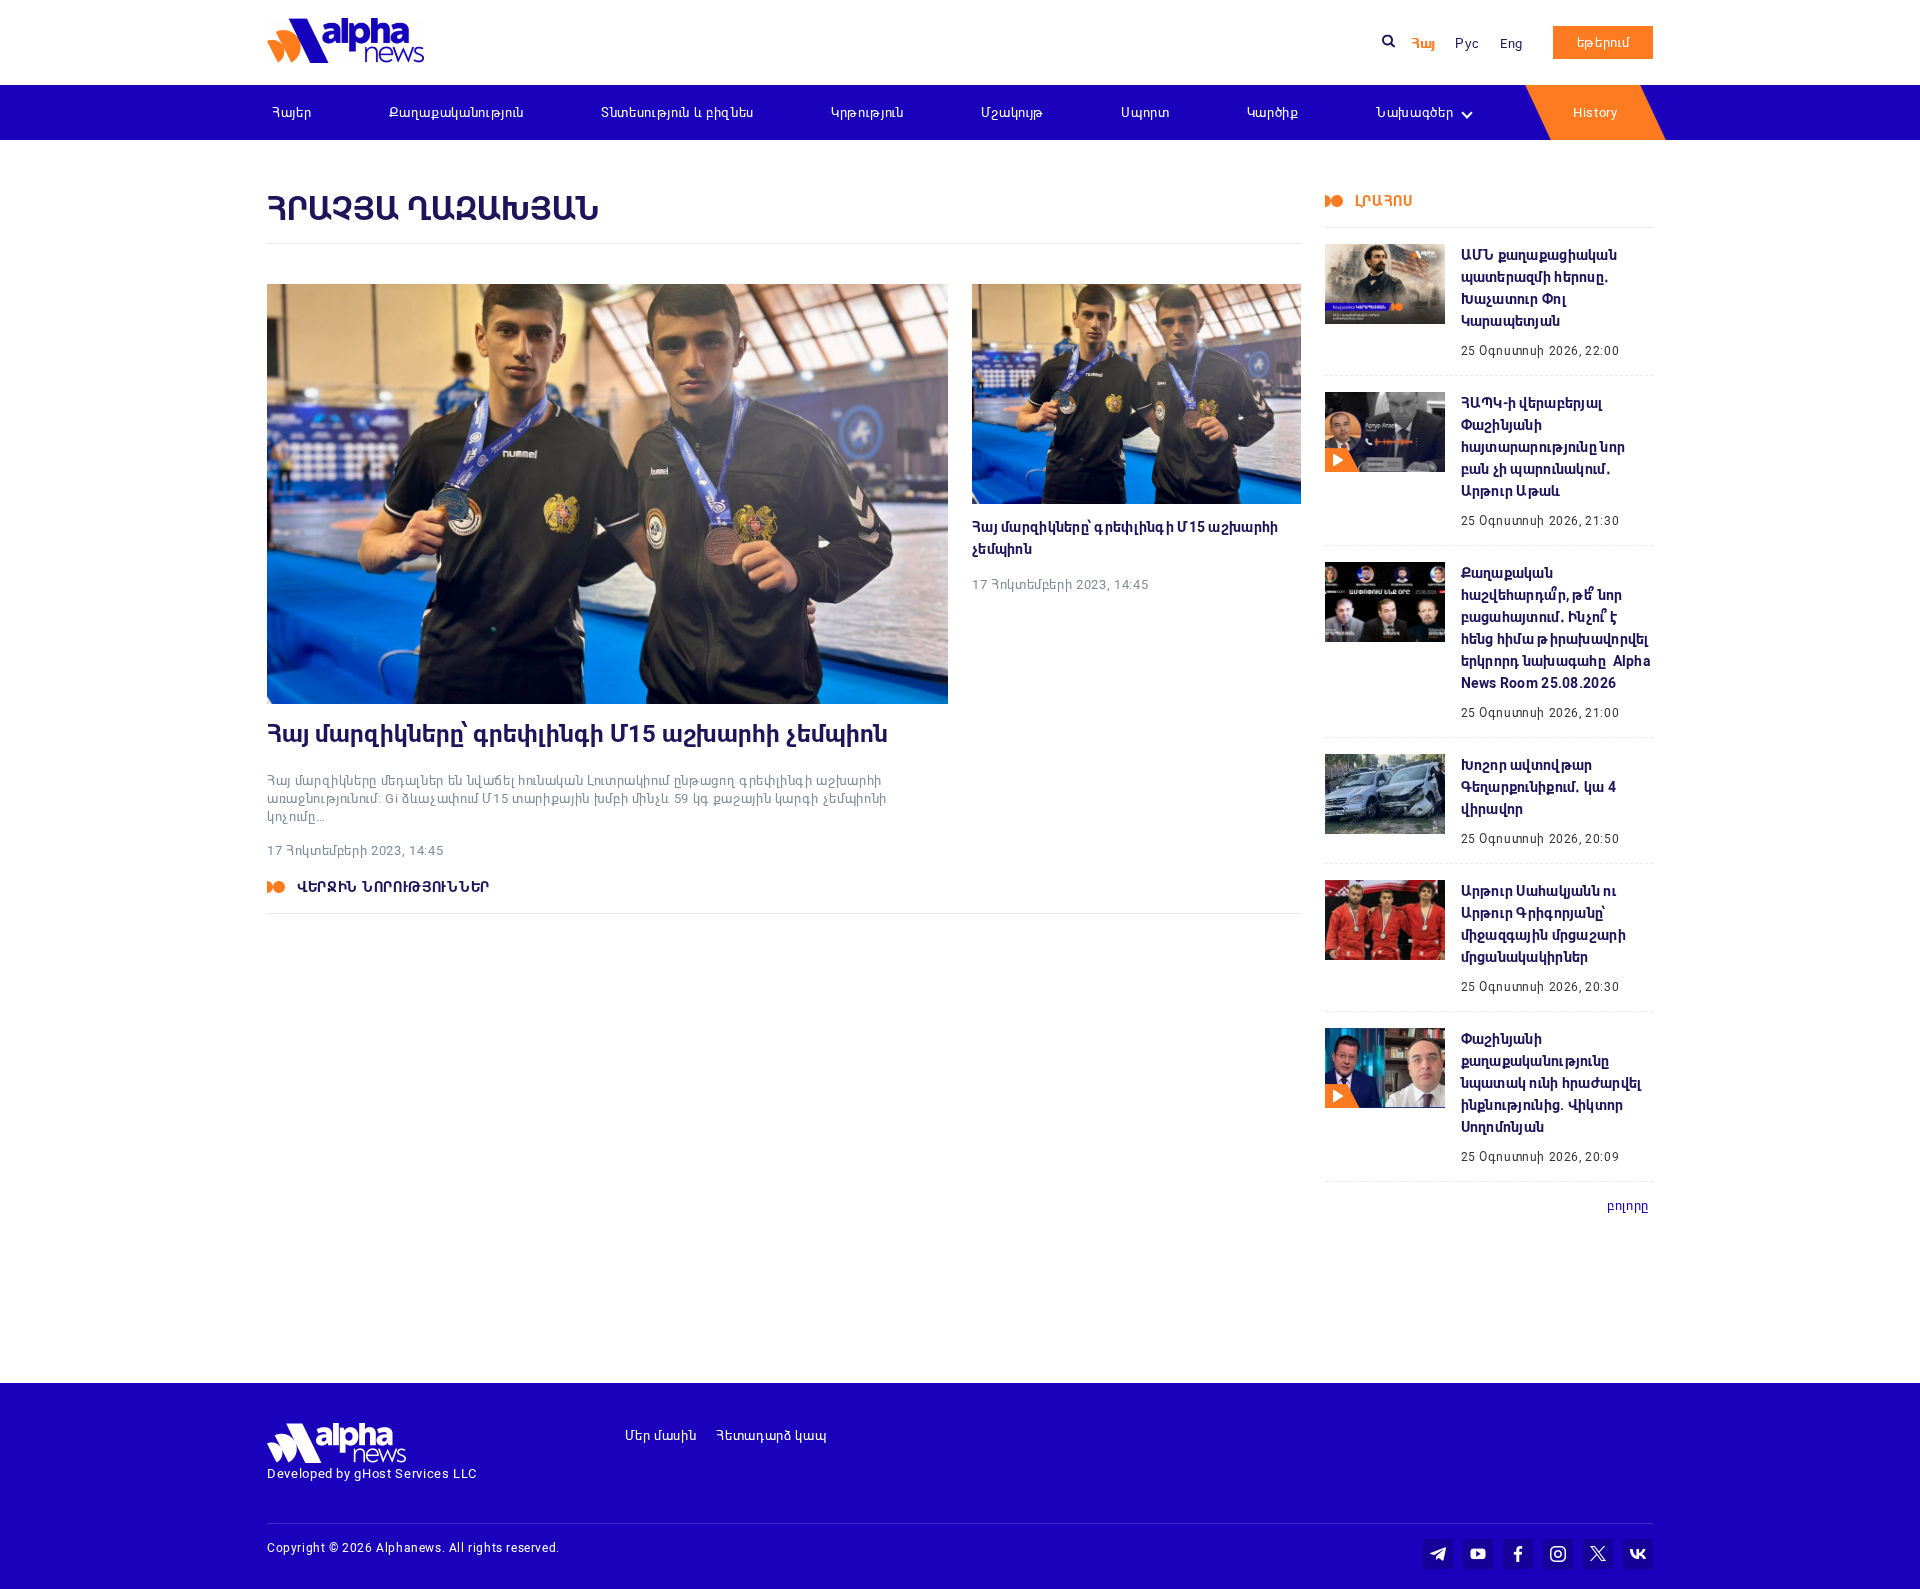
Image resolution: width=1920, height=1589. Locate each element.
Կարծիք (1273, 112)
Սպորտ (1145, 112)
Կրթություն (867, 112)
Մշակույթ (1012, 112)
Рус (1467, 43)
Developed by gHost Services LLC (372, 1473)
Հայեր (291, 112)
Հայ (1423, 43)
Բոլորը (1628, 1205)
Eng (1511, 43)
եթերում (1603, 42)
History (1595, 112)
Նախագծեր (1414, 112)
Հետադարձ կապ (771, 1435)
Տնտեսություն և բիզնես (677, 112)
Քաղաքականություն (456, 112)
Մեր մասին (661, 1435)
